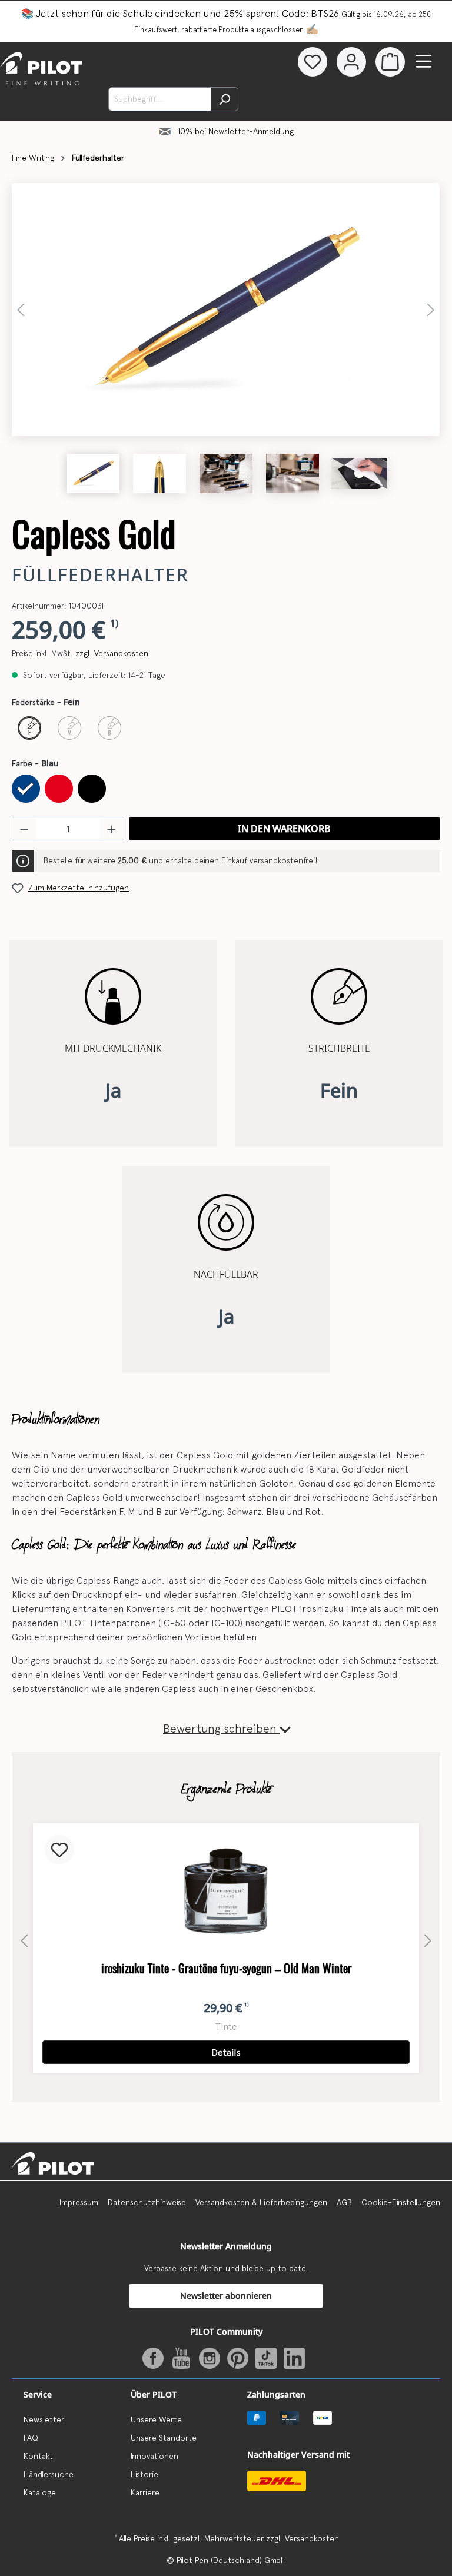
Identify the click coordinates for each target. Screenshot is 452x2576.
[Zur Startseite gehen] (48, 69)
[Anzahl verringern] (24, 829)
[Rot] (59, 789)
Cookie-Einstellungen (401, 2202)
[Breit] (109, 728)
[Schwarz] (92, 789)
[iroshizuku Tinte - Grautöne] (226, 1892)
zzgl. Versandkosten (112, 653)
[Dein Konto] (351, 62)
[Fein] (29, 728)
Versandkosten (312, 2538)
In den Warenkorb (284, 829)
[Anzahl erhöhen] (112, 829)
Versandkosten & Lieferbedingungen (261, 2202)
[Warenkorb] (390, 62)
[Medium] (69, 728)
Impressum (79, 2202)
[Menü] (424, 61)
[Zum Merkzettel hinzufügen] (59, 1850)
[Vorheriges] (21, 310)
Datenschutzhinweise (147, 2202)
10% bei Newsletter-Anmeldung (236, 131)
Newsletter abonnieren (226, 2296)
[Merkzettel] (313, 62)
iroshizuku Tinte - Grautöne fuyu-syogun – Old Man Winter (226, 1968)
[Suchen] (225, 99)
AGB (344, 2202)
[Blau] (26, 789)
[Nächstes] (431, 310)
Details (226, 2052)
